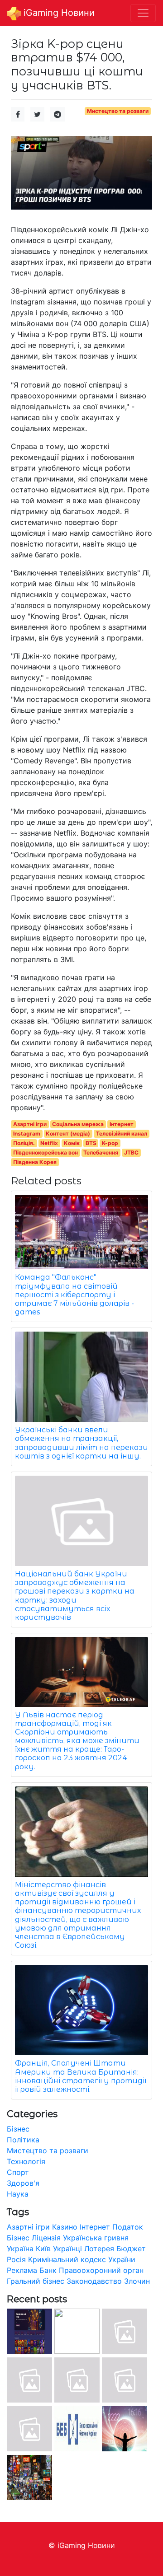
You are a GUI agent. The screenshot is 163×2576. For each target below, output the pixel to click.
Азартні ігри (30, 1124)
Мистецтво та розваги (118, 111)
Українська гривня (96, 2238)
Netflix (49, 1143)
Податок (128, 2227)
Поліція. (24, 1143)
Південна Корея (35, 1162)
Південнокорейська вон (46, 1152)
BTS (91, 1143)
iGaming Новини (58, 13)
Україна (20, 2249)
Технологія (26, 2161)
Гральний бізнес (36, 2281)
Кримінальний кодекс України (82, 2259)
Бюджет (131, 2249)
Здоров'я (23, 2183)
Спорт (18, 2172)
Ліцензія (46, 2238)
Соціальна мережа (78, 1124)
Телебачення (101, 1152)
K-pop (110, 1143)
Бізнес (18, 2129)
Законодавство (94, 2281)
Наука (18, 2194)
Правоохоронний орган (101, 2270)
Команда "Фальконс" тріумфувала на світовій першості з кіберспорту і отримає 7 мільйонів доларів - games (74, 1295)
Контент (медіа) (68, 1134)
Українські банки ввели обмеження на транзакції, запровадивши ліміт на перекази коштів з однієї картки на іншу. (81, 1443)
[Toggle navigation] (143, 13)
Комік (72, 1143)
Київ (43, 2249)
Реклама (22, 2270)
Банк (48, 2270)
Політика (23, 2140)
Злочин (137, 2281)
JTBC (131, 1152)
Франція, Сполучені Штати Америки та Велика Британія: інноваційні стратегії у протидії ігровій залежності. (81, 2076)
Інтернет (122, 1124)
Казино (65, 2227)
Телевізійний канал (122, 1134)
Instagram (27, 1134)
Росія (16, 2259)
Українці (67, 2249)
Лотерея (99, 2249)
